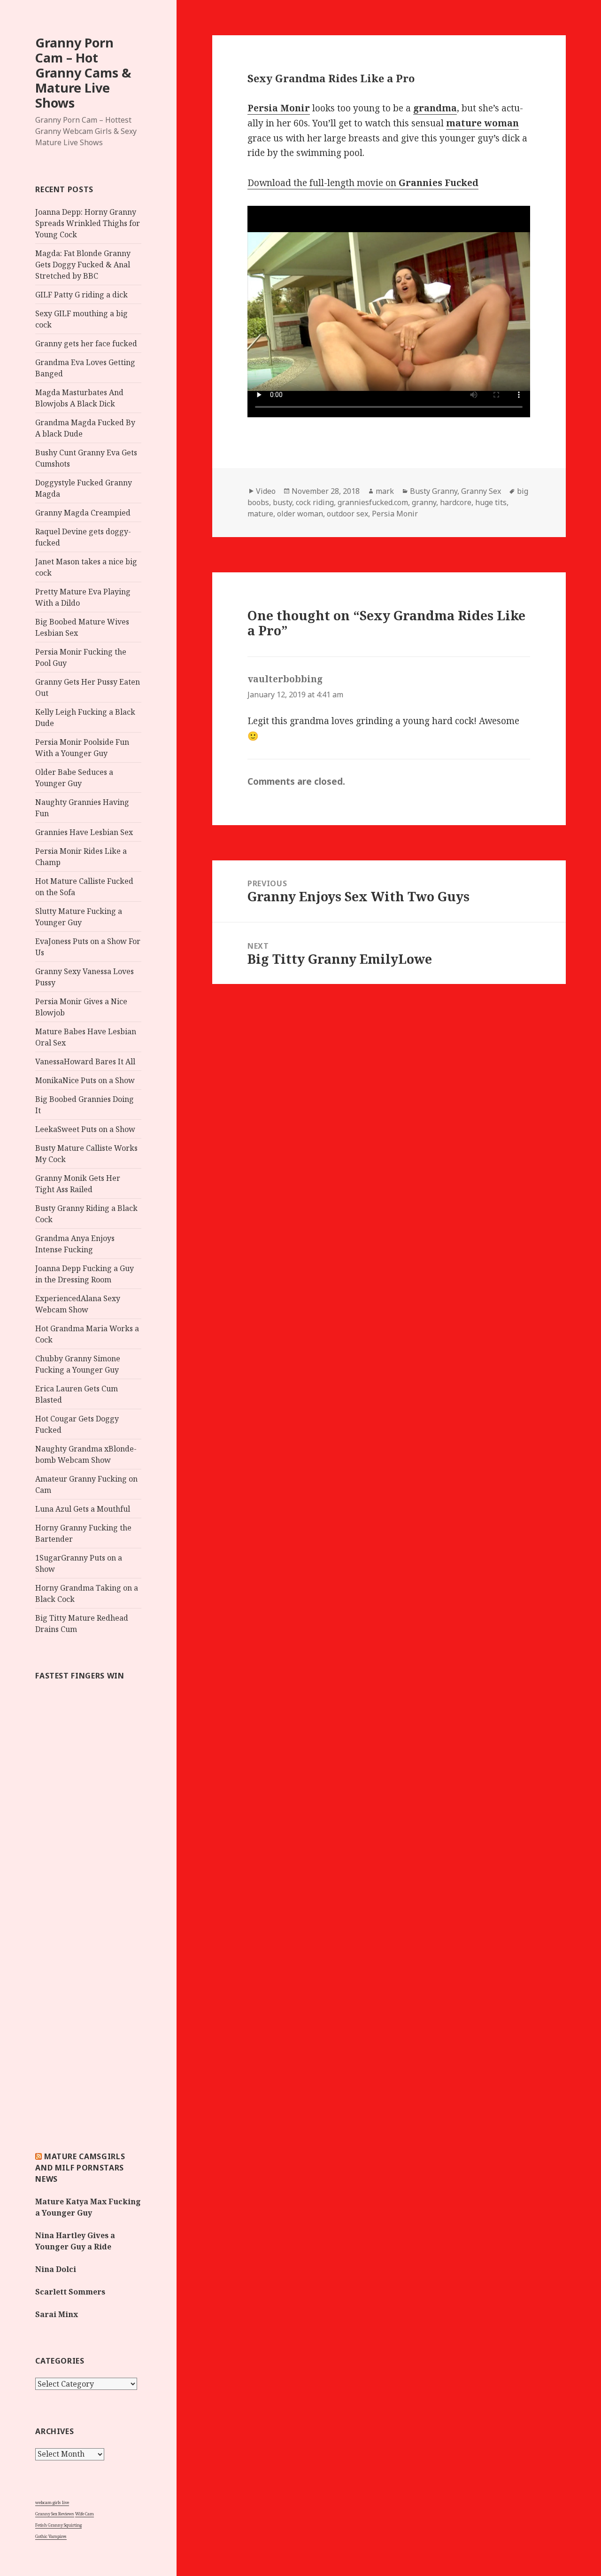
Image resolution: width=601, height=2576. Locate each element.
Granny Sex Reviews (55, 2514)
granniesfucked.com (373, 502)
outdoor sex (347, 514)
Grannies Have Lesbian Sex (84, 832)
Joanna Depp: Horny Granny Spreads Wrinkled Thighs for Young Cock (88, 223)
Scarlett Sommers (70, 2292)
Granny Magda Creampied (83, 513)
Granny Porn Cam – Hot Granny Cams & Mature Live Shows (83, 73)
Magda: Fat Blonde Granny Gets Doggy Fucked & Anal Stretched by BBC (83, 265)
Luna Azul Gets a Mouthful (83, 1509)
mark (385, 491)
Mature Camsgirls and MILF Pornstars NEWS (80, 2168)
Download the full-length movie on (363, 183)
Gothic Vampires (51, 2536)
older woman (300, 514)
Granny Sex (481, 491)
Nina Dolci (56, 2269)
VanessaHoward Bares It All (85, 1062)
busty (282, 502)
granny (424, 502)
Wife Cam (85, 2514)
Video (266, 491)
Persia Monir (395, 514)
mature (260, 514)
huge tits (491, 502)
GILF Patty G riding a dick (81, 295)
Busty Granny (434, 491)
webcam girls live (52, 2502)
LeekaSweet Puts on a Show (85, 1129)
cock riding (315, 502)
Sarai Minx (57, 2314)
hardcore (456, 502)
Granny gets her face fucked (86, 343)
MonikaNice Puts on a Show (85, 1080)
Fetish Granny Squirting (58, 2525)
